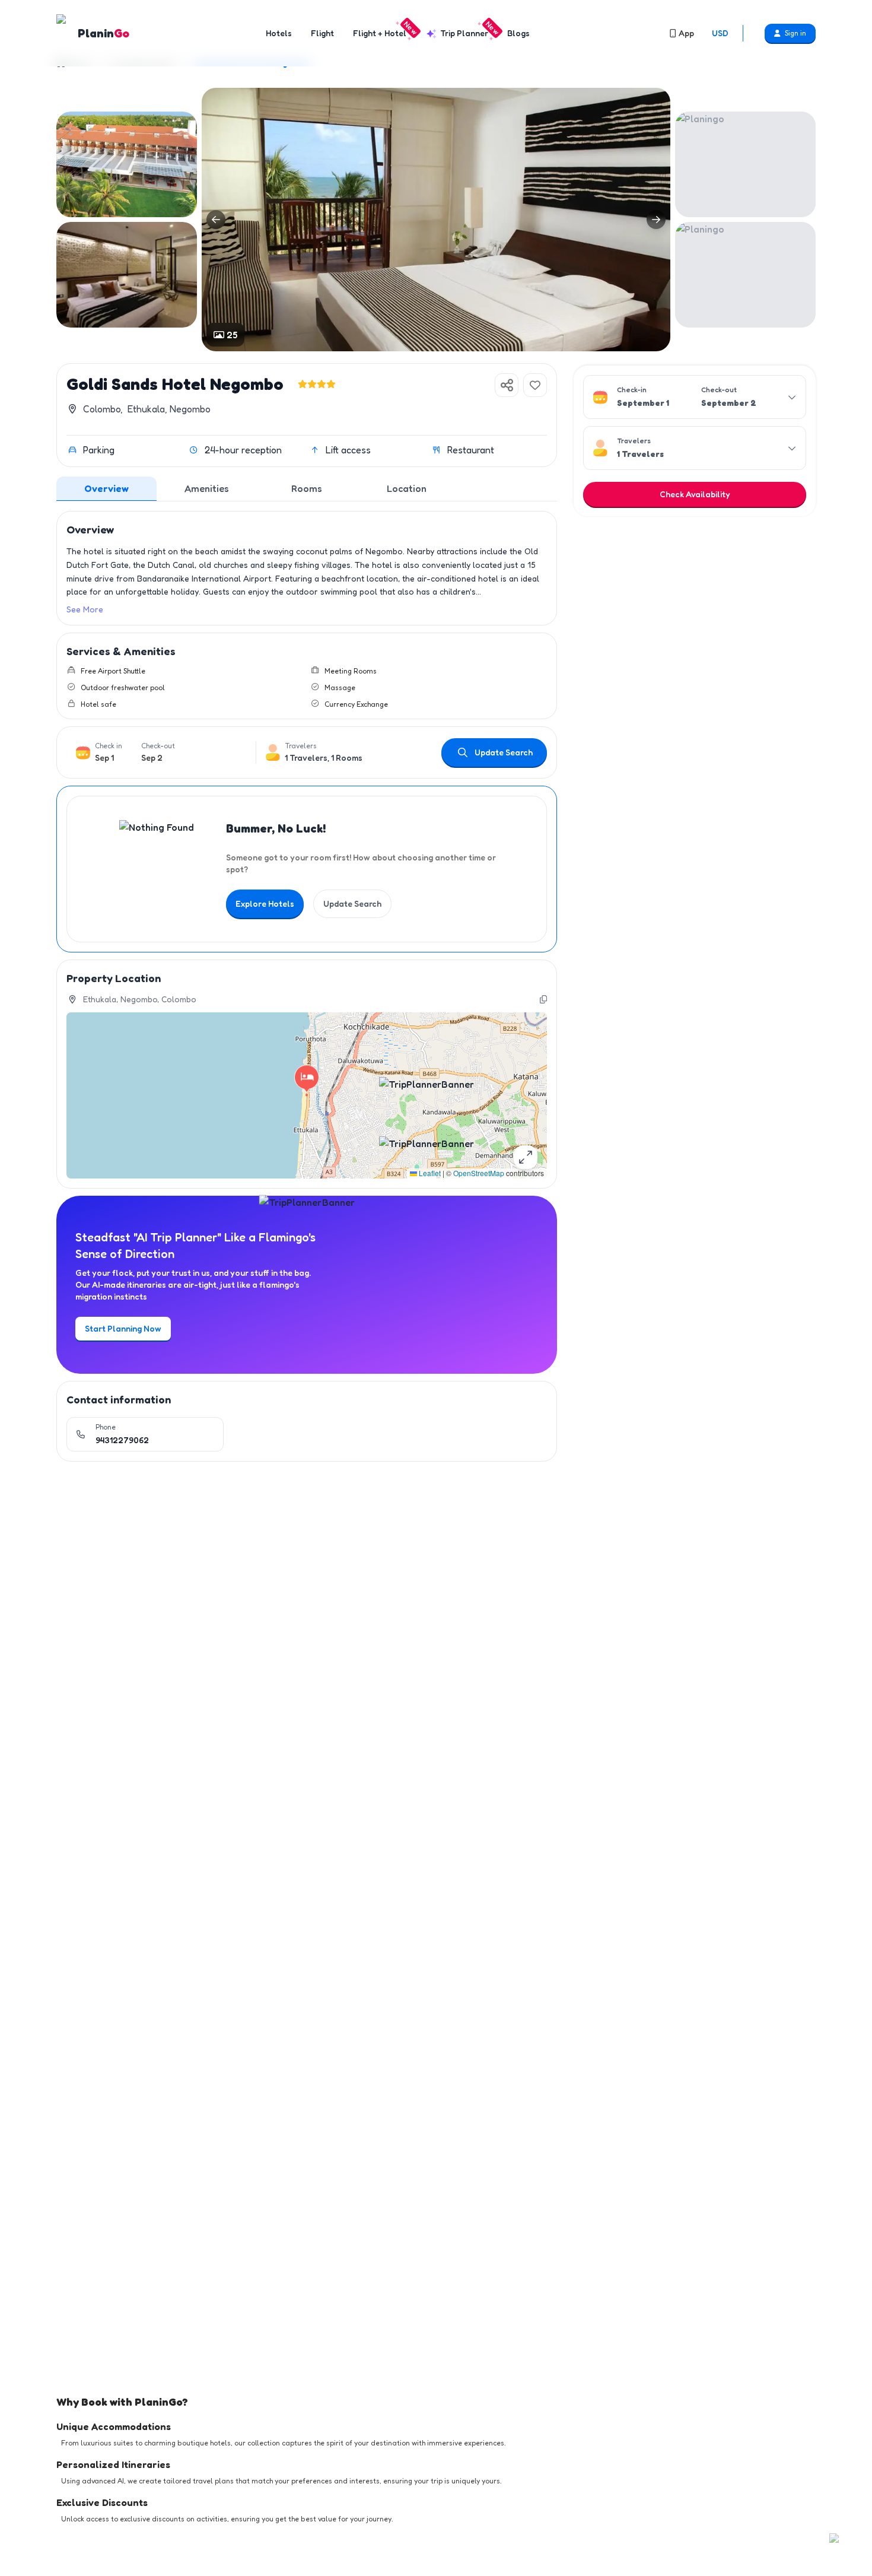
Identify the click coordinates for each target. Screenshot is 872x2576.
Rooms (307, 488)
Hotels (279, 33)
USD (720, 33)
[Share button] (507, 385)
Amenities (207, 488)
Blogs (518, 33)
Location (407, 488)
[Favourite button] (535, 385)
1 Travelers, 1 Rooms (324, 757)
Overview (106, 488)
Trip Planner (467, 33)
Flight (322, 33)
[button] (307, 1084)
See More (85, 609)
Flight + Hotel (382, 33)
